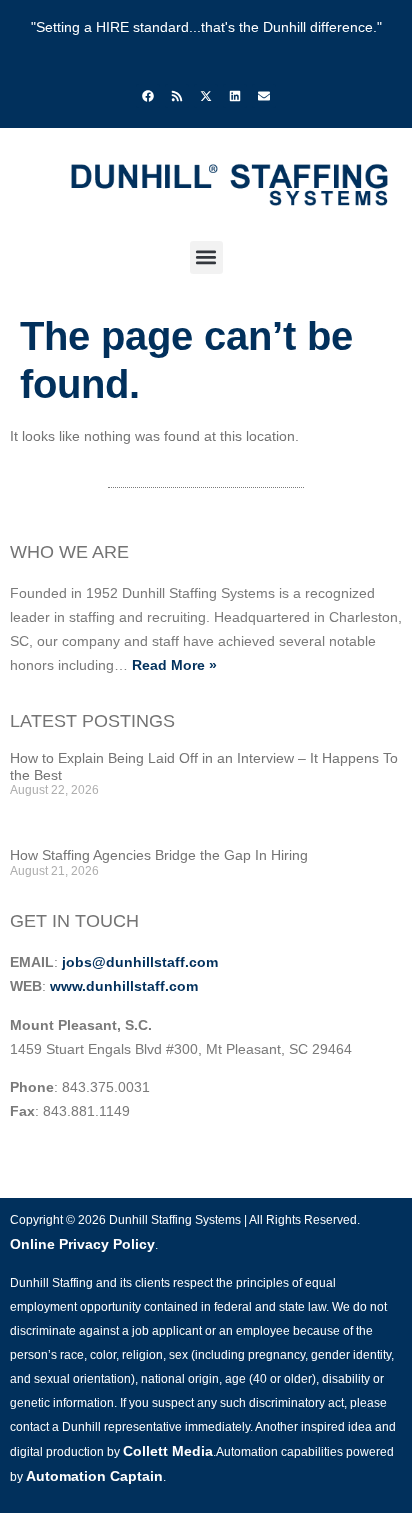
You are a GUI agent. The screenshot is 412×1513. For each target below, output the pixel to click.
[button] (206, 257)
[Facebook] (148, 96)
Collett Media (168, 1451)
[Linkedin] (235, 96)
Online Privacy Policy (82, 1244)
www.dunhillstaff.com (124, 986)
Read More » (174, 665)
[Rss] (177, 96)
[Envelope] (264, 96)
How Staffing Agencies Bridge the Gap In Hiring (159, 855)
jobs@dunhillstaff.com (140, 962)
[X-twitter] (206, 96)
